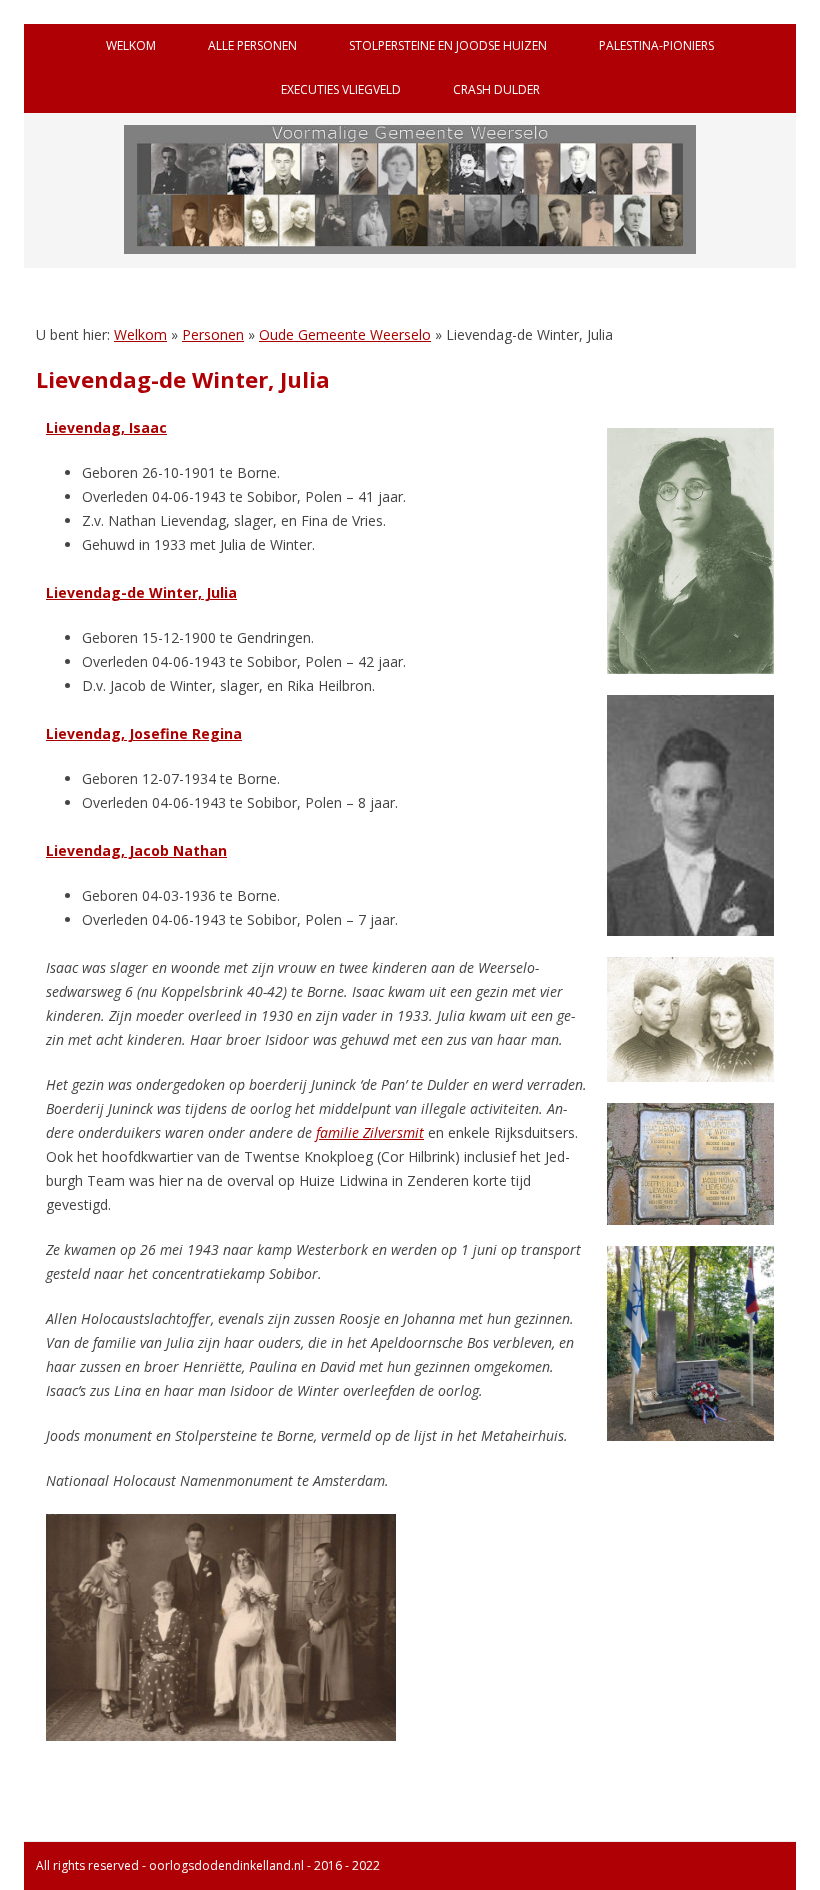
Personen (213, 334)
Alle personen (252, 45)
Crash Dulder (496, 89)
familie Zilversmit (370, 1132)
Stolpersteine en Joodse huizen (448, 45)
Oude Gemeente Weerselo (345, 334)
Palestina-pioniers (656, 45)
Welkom (131, 45)
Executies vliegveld (341, 89)
